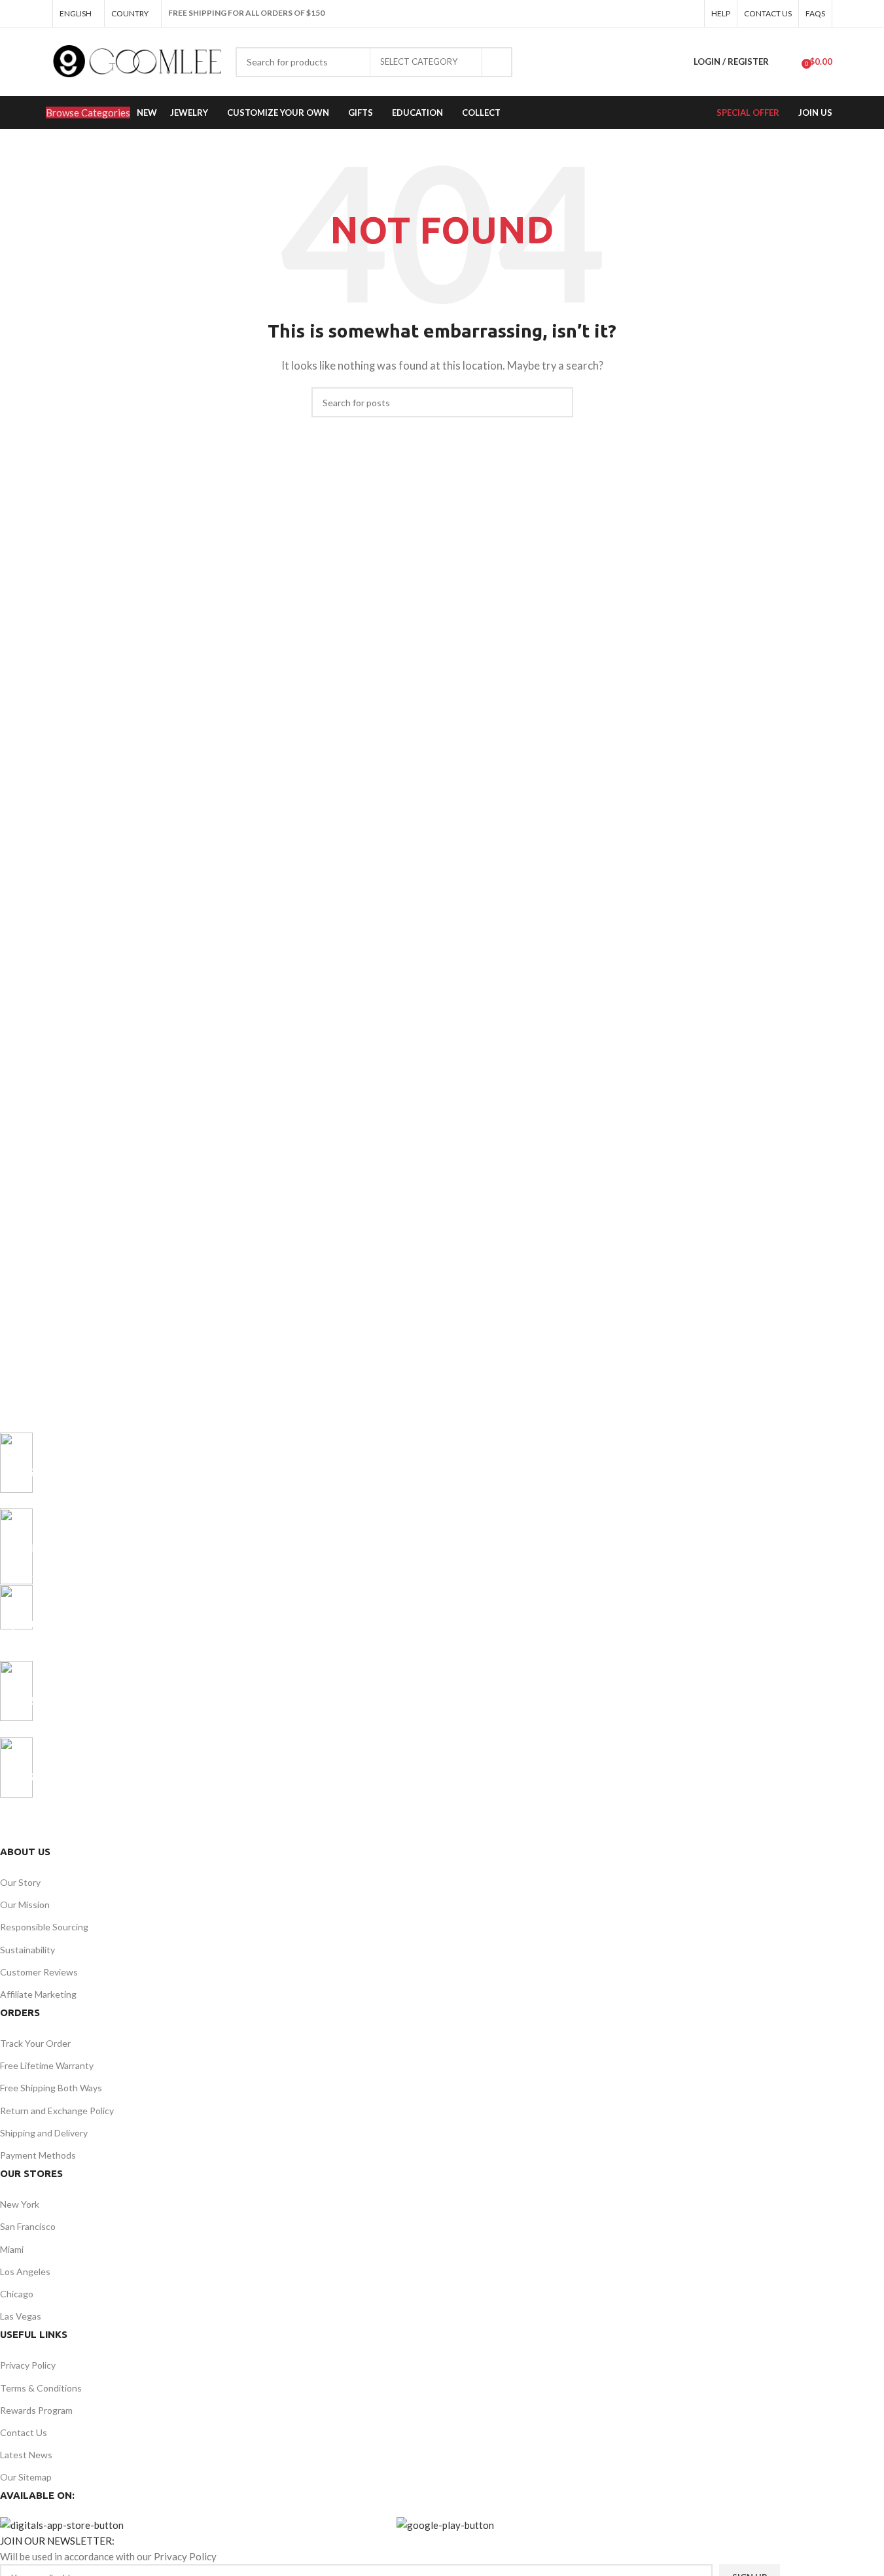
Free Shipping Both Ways (51, 2088)
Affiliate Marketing (38, 1994)
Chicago (17, 2294)
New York (20, 2204)
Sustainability (27, 1950)
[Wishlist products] (787, 62)
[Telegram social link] (690, 13)
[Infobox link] (390, 1471)
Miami (12, 2249)
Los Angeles (25, 2271)
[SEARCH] (497, 62)
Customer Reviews (39, 1972)
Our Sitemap (26, 2477)
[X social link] (643, 13)
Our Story (20, 1882)
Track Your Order (35, 2043)
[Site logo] (137, 60)
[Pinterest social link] (658, 13)
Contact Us (24, 2432)
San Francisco (28, 2226)
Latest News (26, 2455)
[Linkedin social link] (674, 13)
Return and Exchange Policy (57, 2111)
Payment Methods (38, 2155)
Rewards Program (36, 2410)
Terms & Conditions (41, 2388)
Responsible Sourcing (44, 1927)
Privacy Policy (28, 2365)
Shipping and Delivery (44, 2133)
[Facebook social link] (627, 13)
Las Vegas (21, 2316)
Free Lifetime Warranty (47, 2065)
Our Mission (25, 1905)
